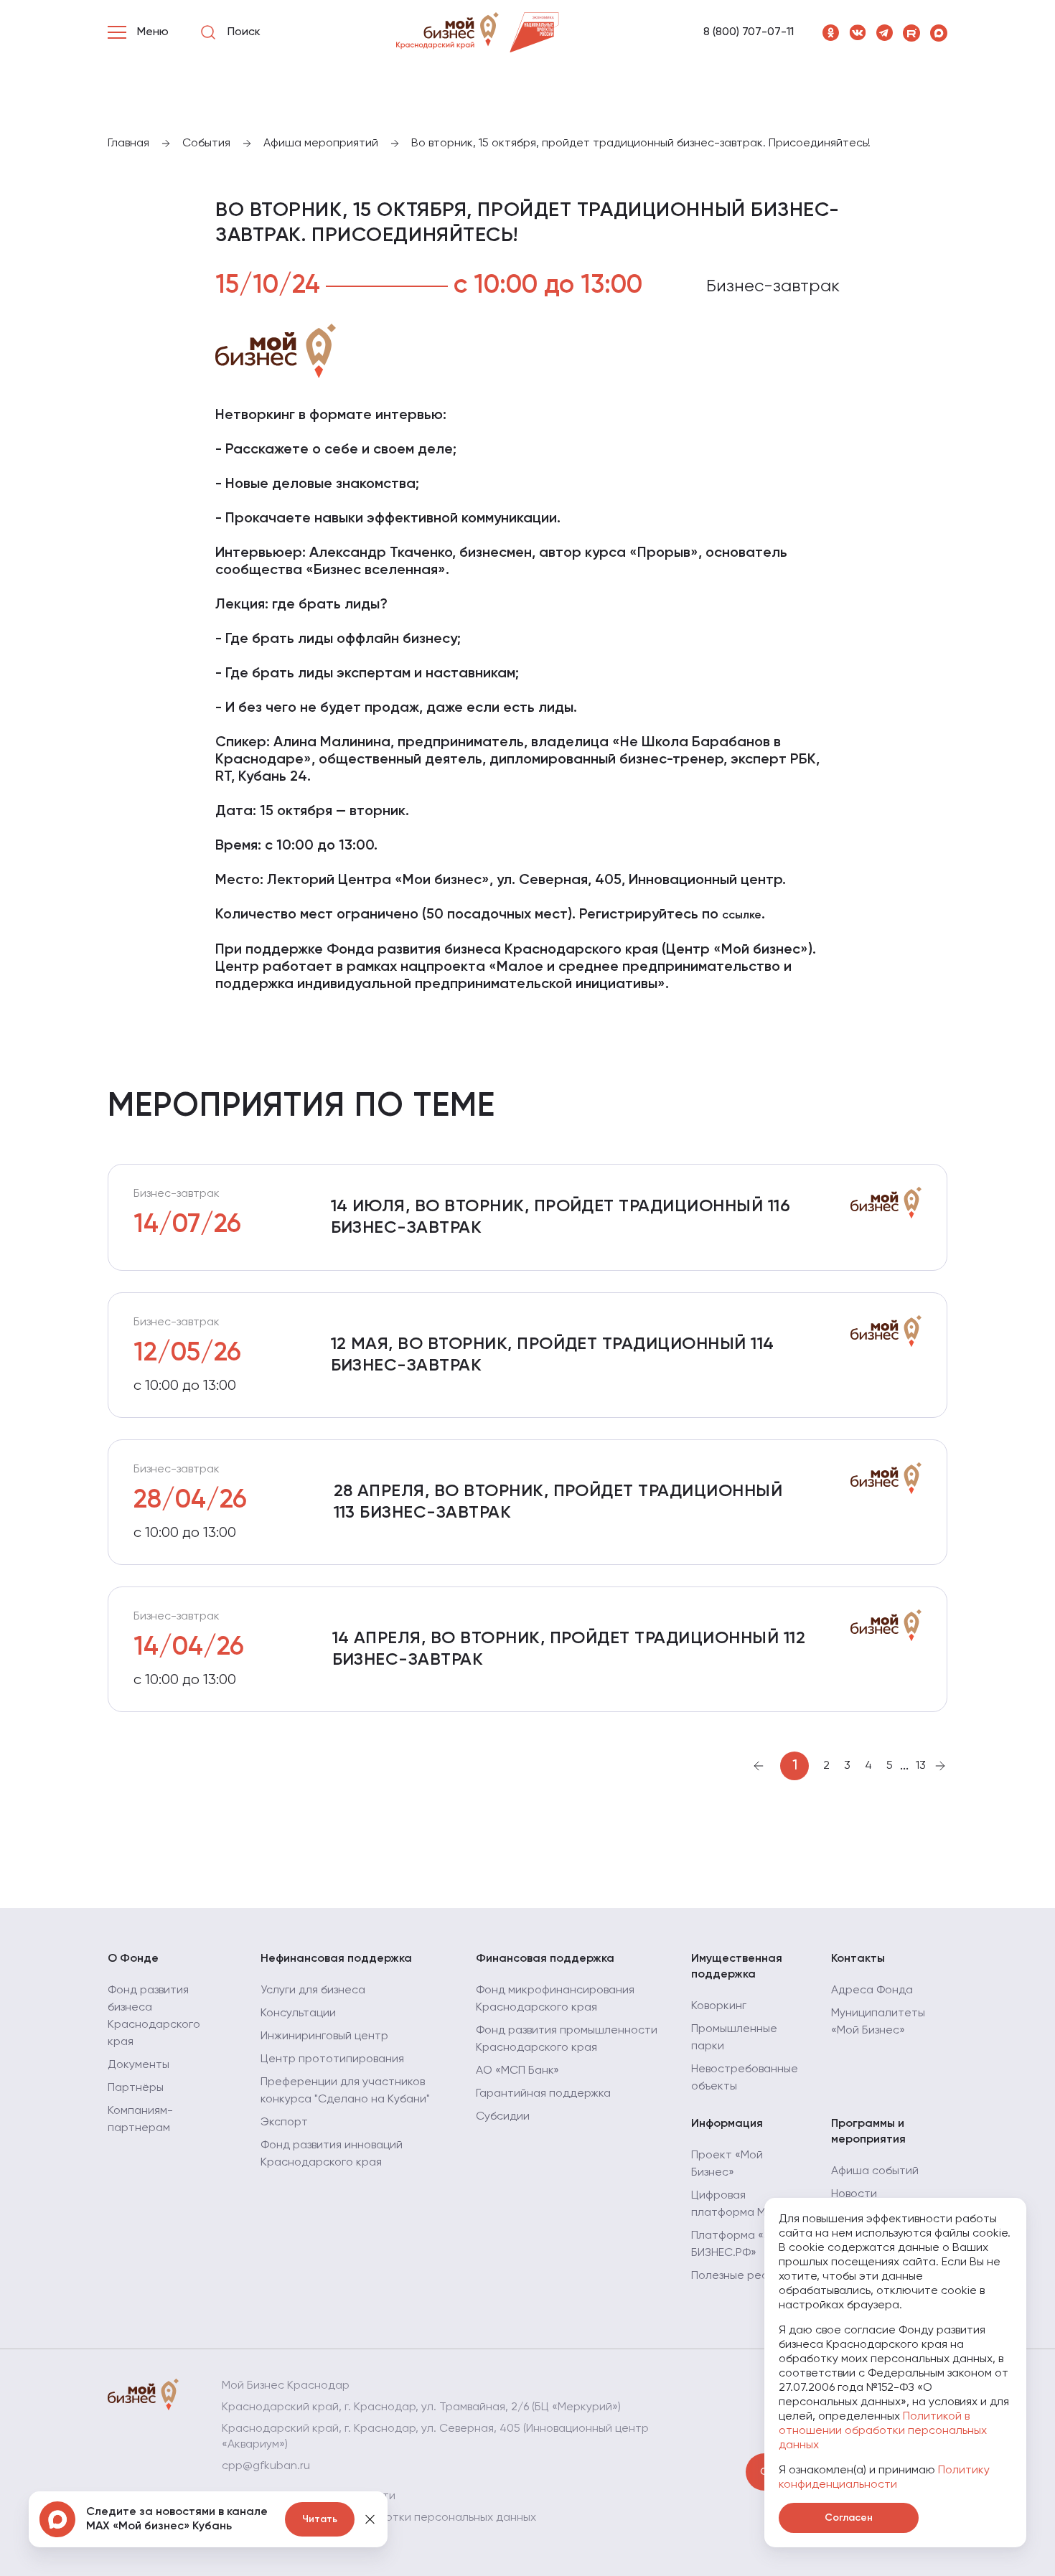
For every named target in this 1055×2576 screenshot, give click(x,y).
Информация (727, 2124)
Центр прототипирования (332, 2059)
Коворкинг (719, 2006)
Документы (139, 2065)
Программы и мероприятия (868, 2132)
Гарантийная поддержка (543, 2094)
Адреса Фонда (872, 1990)
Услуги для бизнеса (313, 1990)
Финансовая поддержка (545, 1959)
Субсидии (503, 2117)
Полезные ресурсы (743, 2276)
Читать (320, 2519)
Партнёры (136, 2088)
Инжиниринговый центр (324, 2036)
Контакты (858, 1959)
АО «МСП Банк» (517, 2071)
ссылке (742, 916)
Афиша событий (875, 2171)
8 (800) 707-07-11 (749, 32)
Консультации (298, 2013)
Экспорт (284, 2123)
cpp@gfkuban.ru (266, 2466)
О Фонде (133, 1959)
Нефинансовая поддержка (336, 1959)
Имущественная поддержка (737, 1967)
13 (921, 1766)
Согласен (849, 2518)
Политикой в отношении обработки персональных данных (883, 2431)
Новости (854, 2194)
